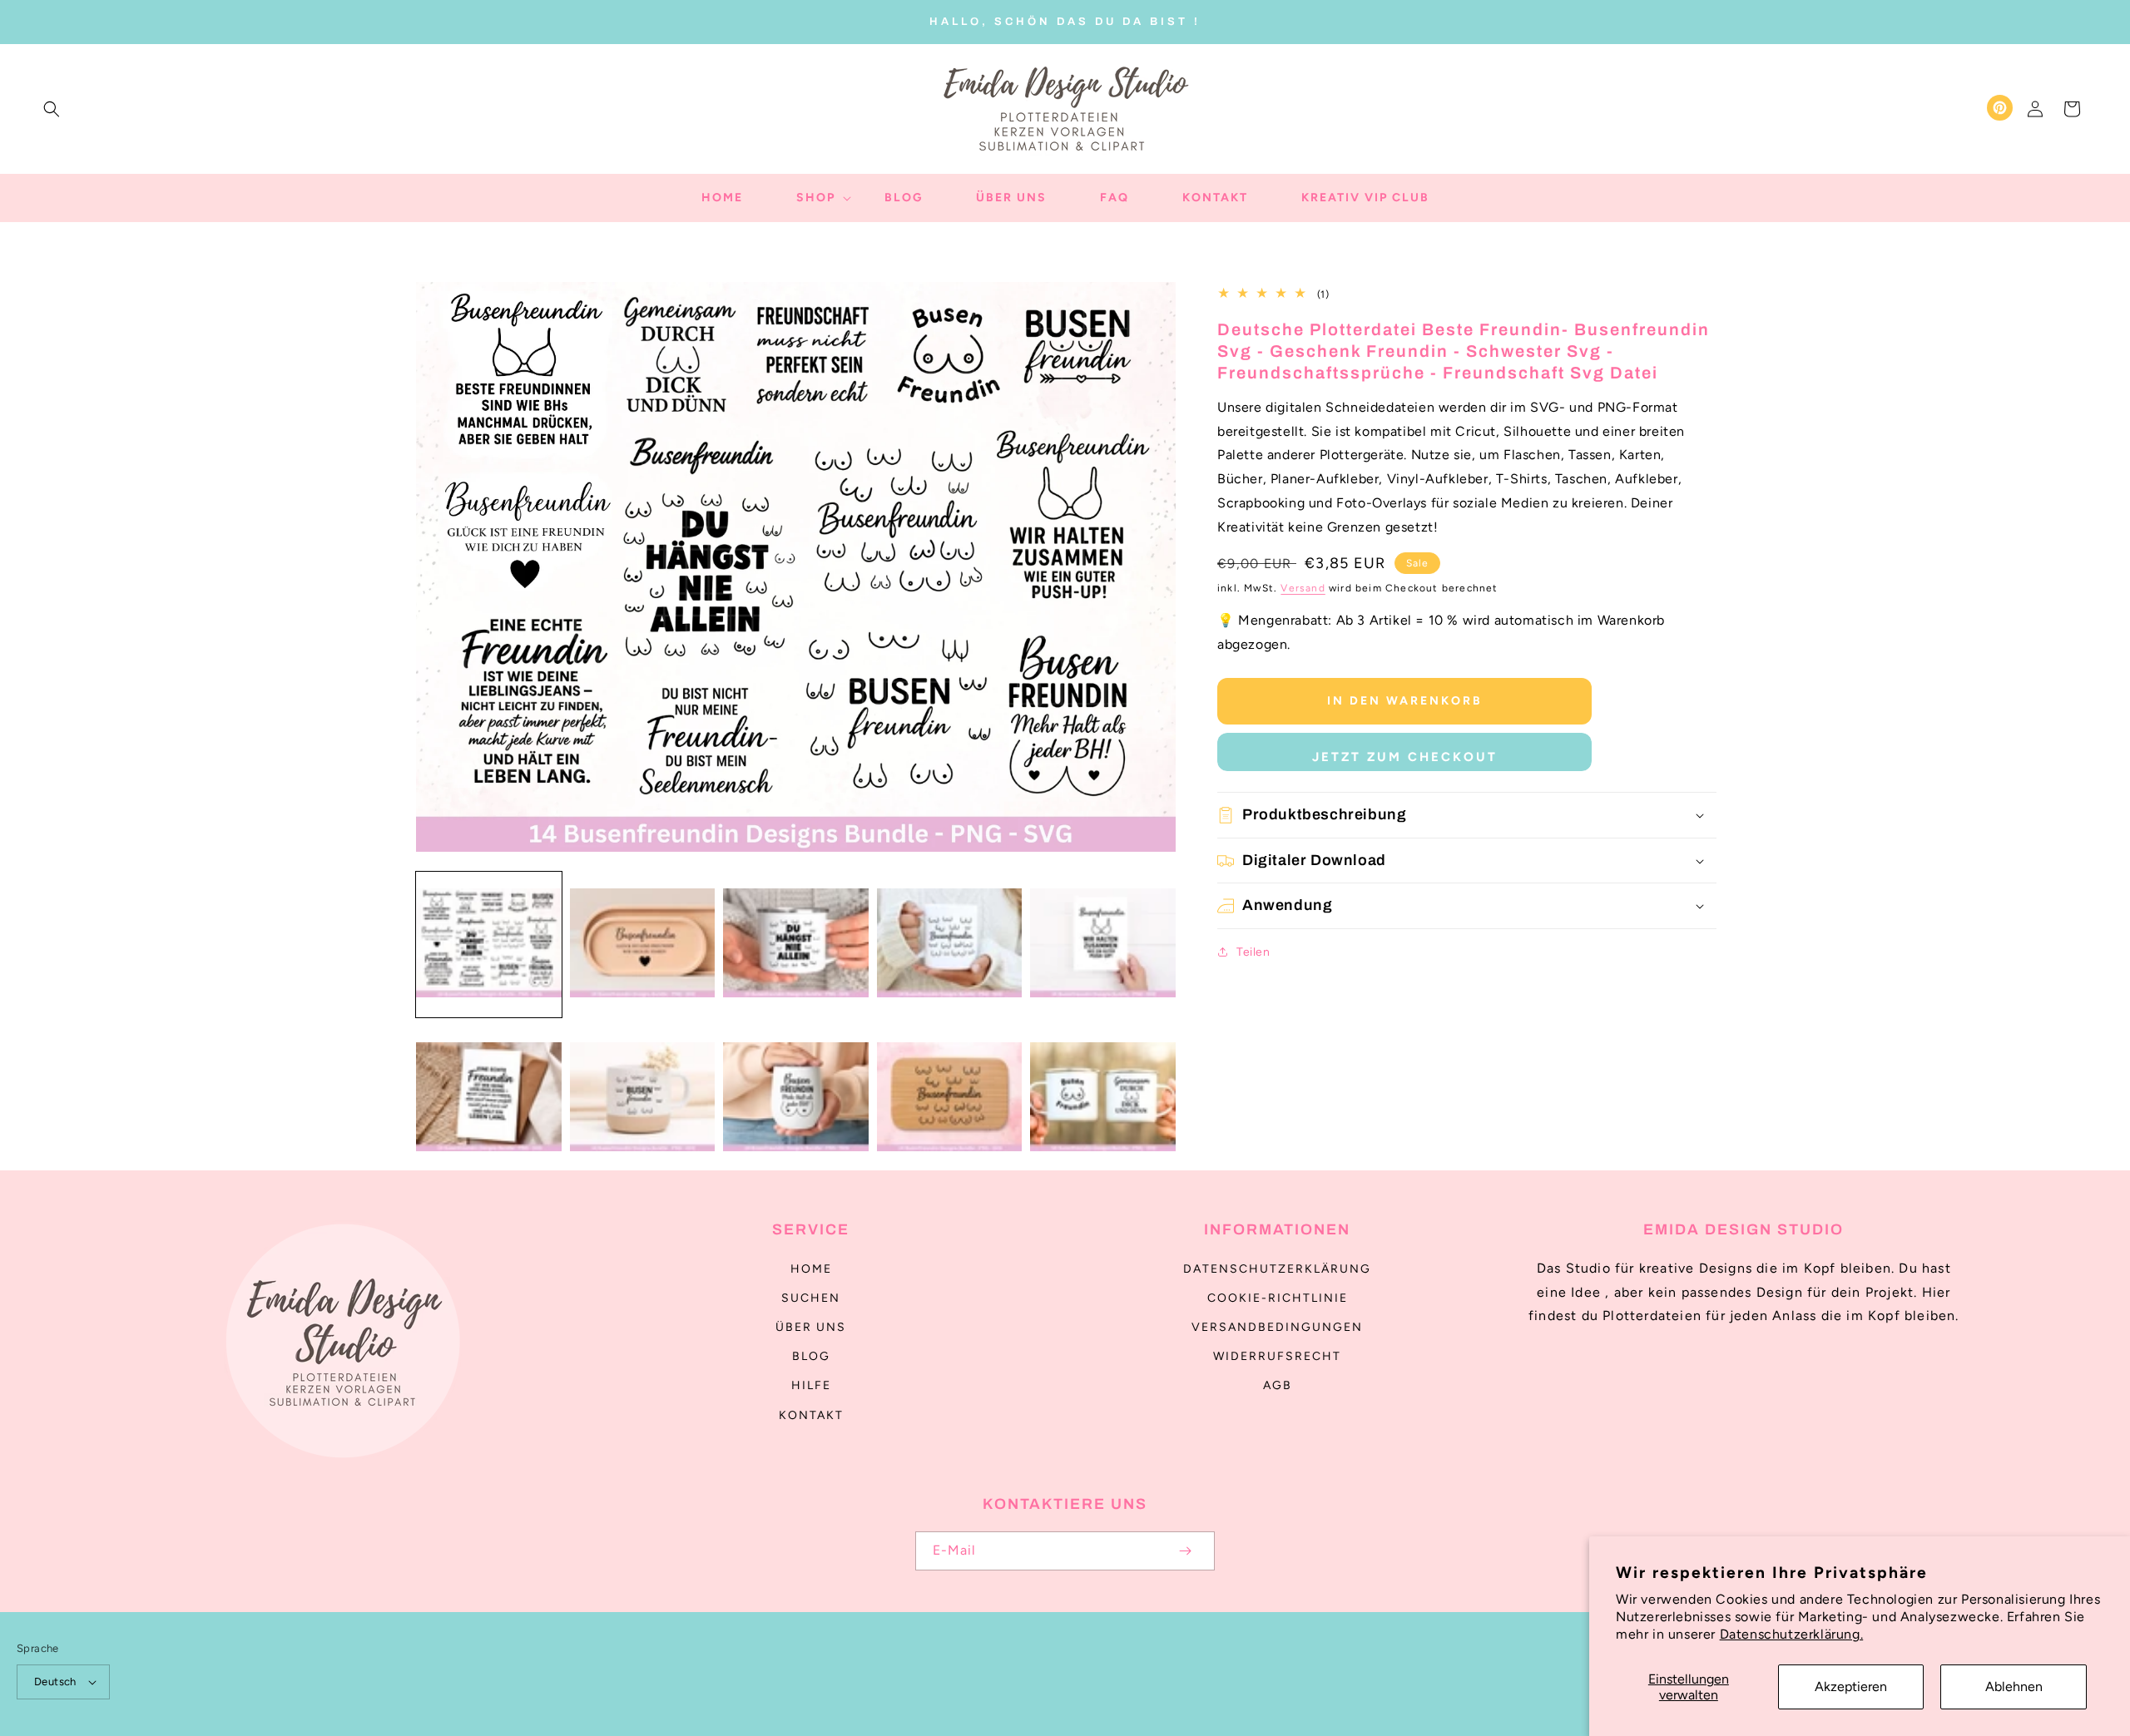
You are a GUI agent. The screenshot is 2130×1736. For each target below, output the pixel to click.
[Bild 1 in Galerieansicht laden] (489, 945)
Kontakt (811, 1415)
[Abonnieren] (1185, 1551)
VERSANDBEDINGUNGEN (1277, 1327)
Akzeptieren (1851, 1687)
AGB (1278, 1385)
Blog (811, 1356)
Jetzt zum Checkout (1405, 757)
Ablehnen (2014, 1687)
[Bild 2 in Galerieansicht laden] (643, 945)
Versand (1303, 588)
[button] (52, 109)
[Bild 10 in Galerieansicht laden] (1103, 1098)
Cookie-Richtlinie (1278, 1298)
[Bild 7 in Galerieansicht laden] (643, 1098)
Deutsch (55, 1682)
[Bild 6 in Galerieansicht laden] (489, 1098)
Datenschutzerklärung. (1792, 1634)
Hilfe (811, 1385)
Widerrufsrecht (1277, 1356)
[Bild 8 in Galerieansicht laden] (796, 1098)
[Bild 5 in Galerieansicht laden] (1103, 945)
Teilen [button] (1253, 952)
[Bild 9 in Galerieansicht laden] (950, 1098)
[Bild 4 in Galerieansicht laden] (950, 945)
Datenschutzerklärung (1277, 1269)
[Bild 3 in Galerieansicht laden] (796, 945)
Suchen (811, 1298)
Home (811, 1269)
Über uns (811, 1327)
